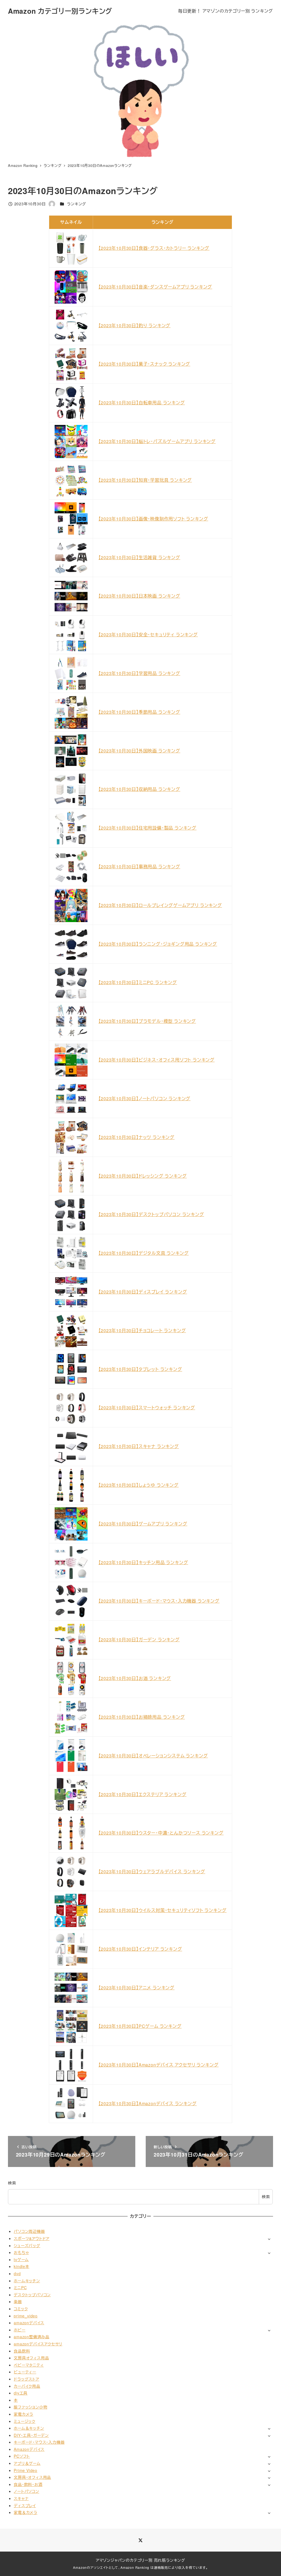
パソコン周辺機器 (29, 2231)
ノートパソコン (26, 2491)
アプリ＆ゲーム (27, 2463)
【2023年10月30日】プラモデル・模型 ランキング (147, 1021)
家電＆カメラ (26, 2512)
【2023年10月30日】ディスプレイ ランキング (143, 1292)
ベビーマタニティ (29, 2365)
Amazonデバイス (29, 2449)
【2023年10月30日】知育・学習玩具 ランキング (145, 480)
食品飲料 (22, 2351)
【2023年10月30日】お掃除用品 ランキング (142, 1717)
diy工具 (21, 2393)
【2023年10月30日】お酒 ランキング (135, 1678)
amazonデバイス (29, 2323)
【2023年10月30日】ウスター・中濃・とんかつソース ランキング (161, 1833)
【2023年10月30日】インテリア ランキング (140, 1949)
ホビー (19, 2330)
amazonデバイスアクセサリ (38, 2344)
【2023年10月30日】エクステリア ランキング (143, 1794)
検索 (12, 2183)
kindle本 (22, 2266)
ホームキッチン (27, 2281)
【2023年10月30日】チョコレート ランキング (142, 1330)
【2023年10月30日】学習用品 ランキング (139, 673)
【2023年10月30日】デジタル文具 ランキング (144, 1253)
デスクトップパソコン (32, 2295)
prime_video (26, 2316)
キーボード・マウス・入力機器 (39, 2442)
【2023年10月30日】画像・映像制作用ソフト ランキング (153, 519)
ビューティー (25, 2372)
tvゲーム (21, 2259)
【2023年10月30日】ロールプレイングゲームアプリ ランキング (160, 905)
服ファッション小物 (30, 2407)
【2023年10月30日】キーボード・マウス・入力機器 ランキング (159, 1601)
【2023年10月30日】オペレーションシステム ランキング (153, 1756)
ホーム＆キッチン (29, 2428)
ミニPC (20, 2287)
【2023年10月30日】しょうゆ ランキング (139, 1485)
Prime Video (26, 2470)
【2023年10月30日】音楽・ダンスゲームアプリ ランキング (155, 287)
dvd (17, 2273)
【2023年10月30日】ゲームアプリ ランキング (143, 1524)
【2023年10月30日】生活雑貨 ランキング (139, 557)
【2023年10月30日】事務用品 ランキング (139, 866)
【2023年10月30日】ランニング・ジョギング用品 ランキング (158, 944)
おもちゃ (21, 2252)
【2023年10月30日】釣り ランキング (135, 325)
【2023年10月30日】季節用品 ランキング (139, 712)
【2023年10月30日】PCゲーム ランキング (140, 2026)
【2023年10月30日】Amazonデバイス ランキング (148, 2103)
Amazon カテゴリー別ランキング (60, 11)
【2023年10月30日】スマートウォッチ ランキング (147, 1408)
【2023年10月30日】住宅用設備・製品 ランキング (148, 828)
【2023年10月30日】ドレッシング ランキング (143, 1176)
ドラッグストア (26, 2379)
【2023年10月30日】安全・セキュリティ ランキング (148, 635)
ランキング (77, 204)
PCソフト (22, 2456)
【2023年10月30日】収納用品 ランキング (139, 789)
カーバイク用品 (27, 2386)
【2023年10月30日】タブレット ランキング (140, 1369)
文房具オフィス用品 (31, 2358)
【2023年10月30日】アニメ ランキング (137, 1988)
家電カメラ (23, 2414)
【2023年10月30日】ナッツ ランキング (137, 1137)
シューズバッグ (27, 2245)
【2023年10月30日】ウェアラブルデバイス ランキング (152, 1871)
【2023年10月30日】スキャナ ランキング (139, 1446)
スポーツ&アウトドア (32, 2238)
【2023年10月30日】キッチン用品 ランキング (143, 1562)
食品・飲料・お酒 (28, 2484)
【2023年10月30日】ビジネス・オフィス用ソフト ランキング (157, 1060)
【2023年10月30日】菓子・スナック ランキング (144, 364)
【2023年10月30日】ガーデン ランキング (139, 1640)
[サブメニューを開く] (269, 2239)
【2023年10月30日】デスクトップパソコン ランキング (151, 1214)
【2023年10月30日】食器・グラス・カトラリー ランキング (154, 248)
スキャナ (21, 2498)
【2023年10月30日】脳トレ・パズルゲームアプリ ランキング (157, 441)
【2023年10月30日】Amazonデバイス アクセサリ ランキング (159, 2065)
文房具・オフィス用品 (32, 2477)
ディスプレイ (25, 2505)
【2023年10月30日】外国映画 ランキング (139, 751)
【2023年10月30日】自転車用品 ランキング (142, 403)
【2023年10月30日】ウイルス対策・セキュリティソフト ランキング (163, 1910)
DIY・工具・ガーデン (31, 2435)
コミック (21, 2309)
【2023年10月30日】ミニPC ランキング (138, 982)
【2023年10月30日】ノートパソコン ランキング (145, 1098)
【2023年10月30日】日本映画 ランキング (139, 596)
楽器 (18, 2301)
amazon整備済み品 (32, 2337)
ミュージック (25, 2421)
